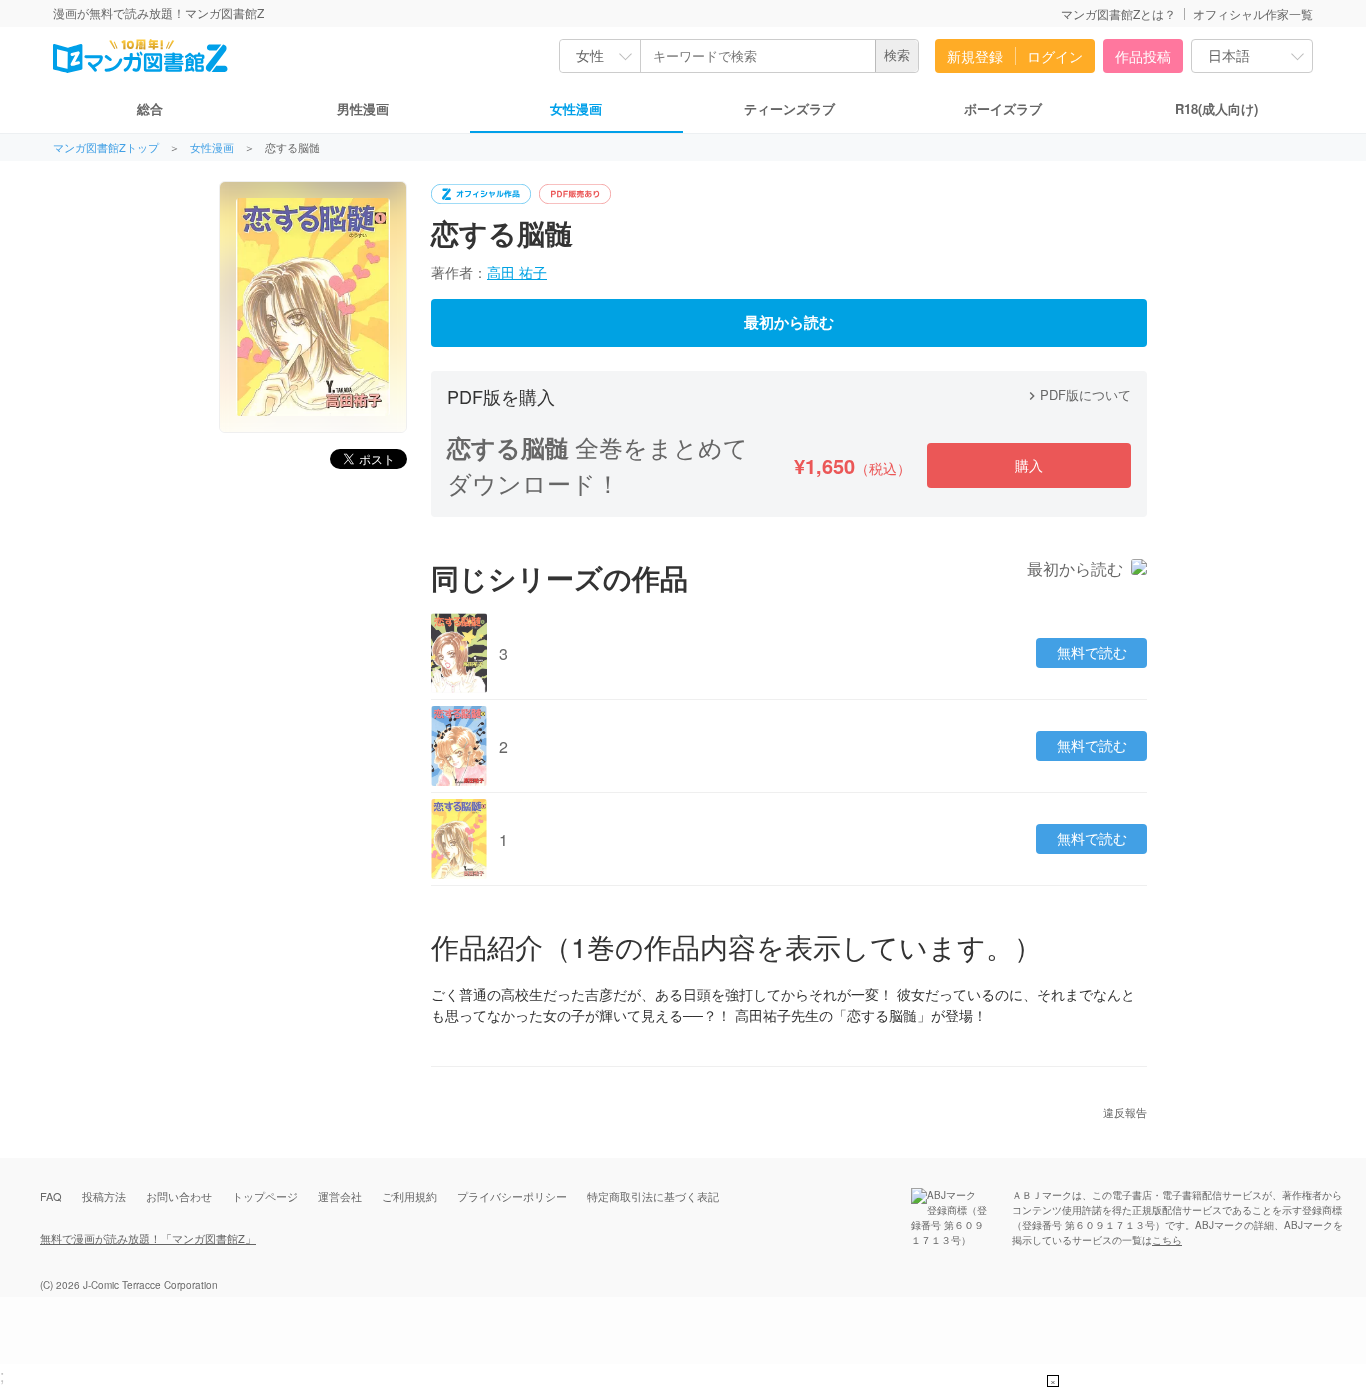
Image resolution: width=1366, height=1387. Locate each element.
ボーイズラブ (1003, 108)
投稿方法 (104, 1196)
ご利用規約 (409, 1196)
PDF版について (1077, 394)
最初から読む (789, 323)
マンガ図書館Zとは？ (1118, 13)
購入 (1029, 465)
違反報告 (1125, 1112)
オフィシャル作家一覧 (1253, 13)
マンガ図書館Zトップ (106, 147)
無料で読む (1092, 653)
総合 (150, 108)
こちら (1167, 1240)
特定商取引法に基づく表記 (653, 1196)
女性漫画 (576, 108)
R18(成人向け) (1216, 108)
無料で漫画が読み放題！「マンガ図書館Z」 (148, 1238)
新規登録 (975, 56)
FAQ (51, 1196)
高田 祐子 (517, 272)
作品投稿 (1143, 56)
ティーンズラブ (789, 108)
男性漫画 (363, 108)
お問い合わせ (179, 1196)
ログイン (1055, 56)
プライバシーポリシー (512, 1196)
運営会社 (340, 1196)
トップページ (265, 1196)
